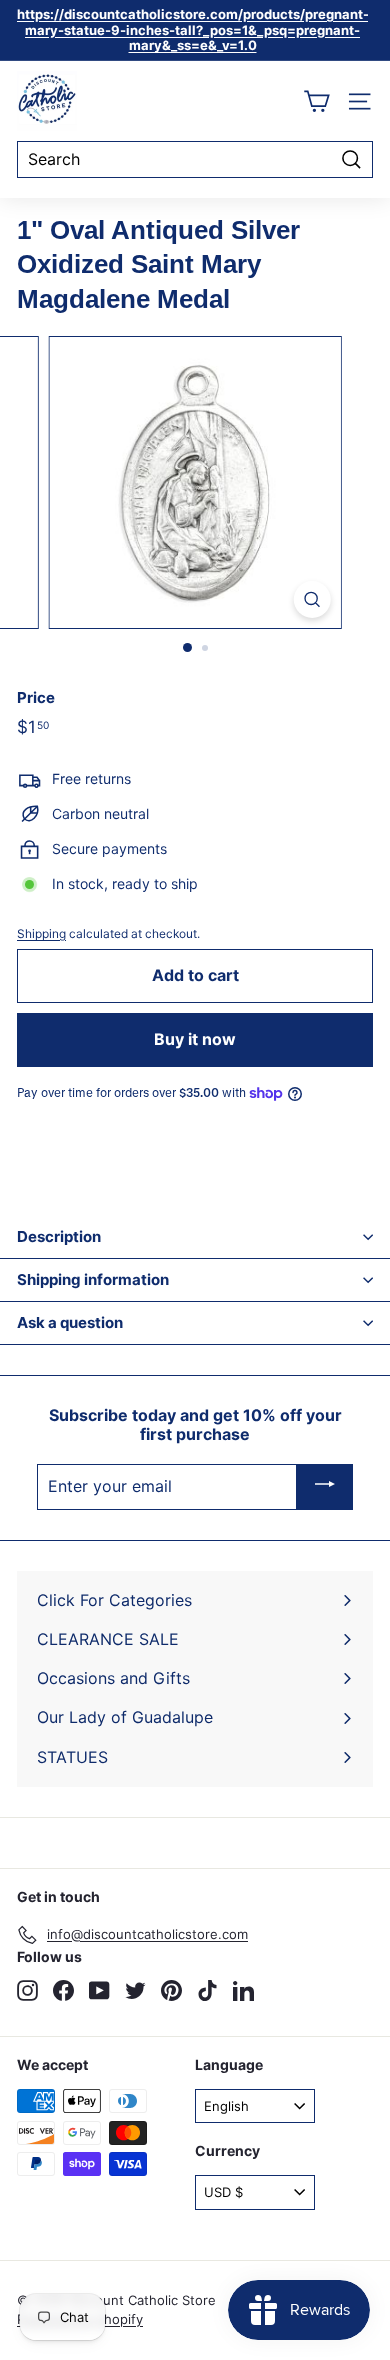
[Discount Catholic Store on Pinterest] (171, 1990)
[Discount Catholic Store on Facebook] (63, 1990)
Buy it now (195, 1039)
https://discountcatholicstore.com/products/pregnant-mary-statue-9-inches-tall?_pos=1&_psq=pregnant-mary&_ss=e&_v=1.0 (193, 29)
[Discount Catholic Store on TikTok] (207, 1990)
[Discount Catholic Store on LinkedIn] (243, 1990)
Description (59, 1236)
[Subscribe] (325, 1487)
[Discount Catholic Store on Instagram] (27, 1990)
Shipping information (93, 1279)
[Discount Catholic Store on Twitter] (135, 1990)
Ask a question (70, 1322)
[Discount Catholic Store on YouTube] (99, 1990)
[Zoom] (311, 599)
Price (36, 698)
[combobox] (195, 159)
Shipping (41, 933)
